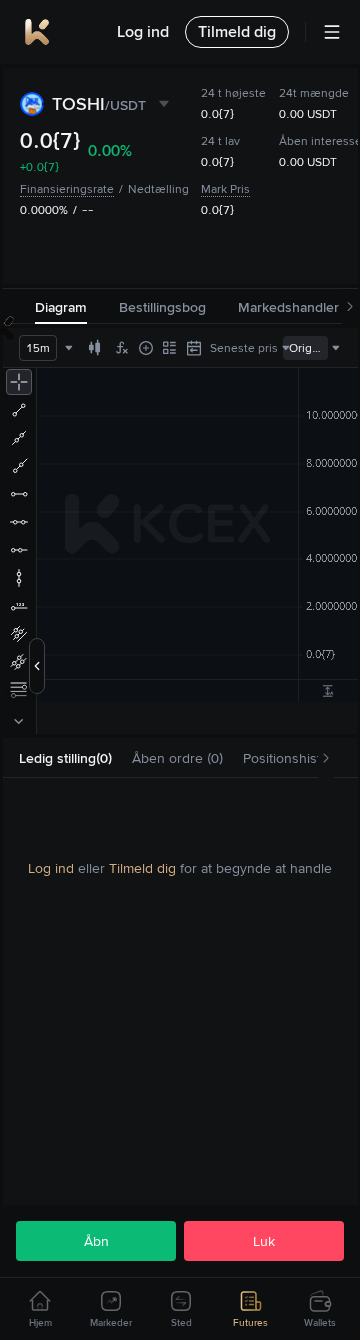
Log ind (51, 868)
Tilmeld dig (142, 868)
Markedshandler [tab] (288, 307)
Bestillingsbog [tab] (162, 307)
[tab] (65, 758)
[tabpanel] (180, 868)
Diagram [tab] (61, 307)
